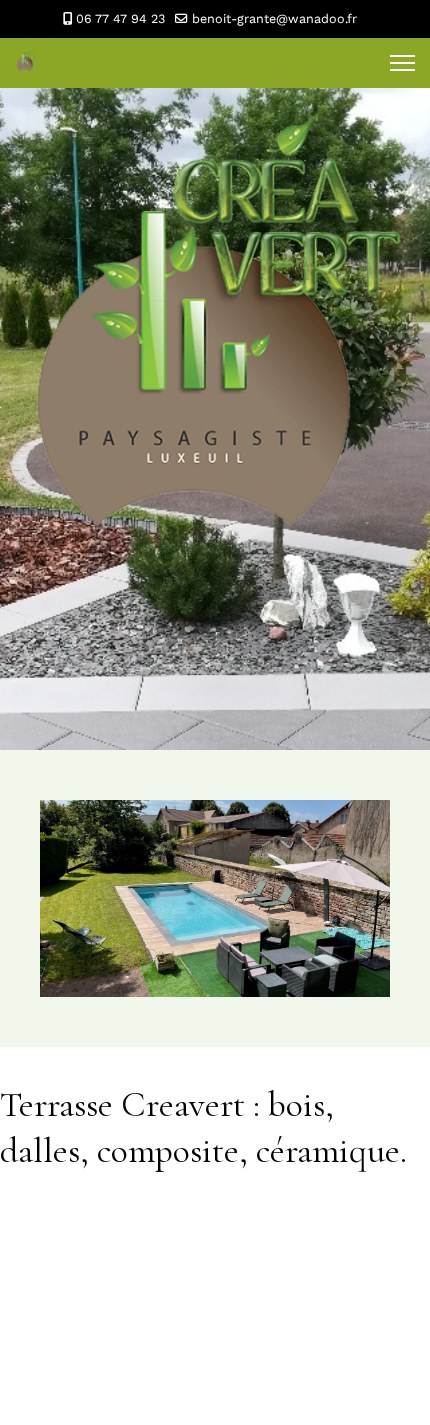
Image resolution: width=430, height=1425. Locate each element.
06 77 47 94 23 (120, 18)
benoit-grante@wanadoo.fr (274, 18)
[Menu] (402, 63)
